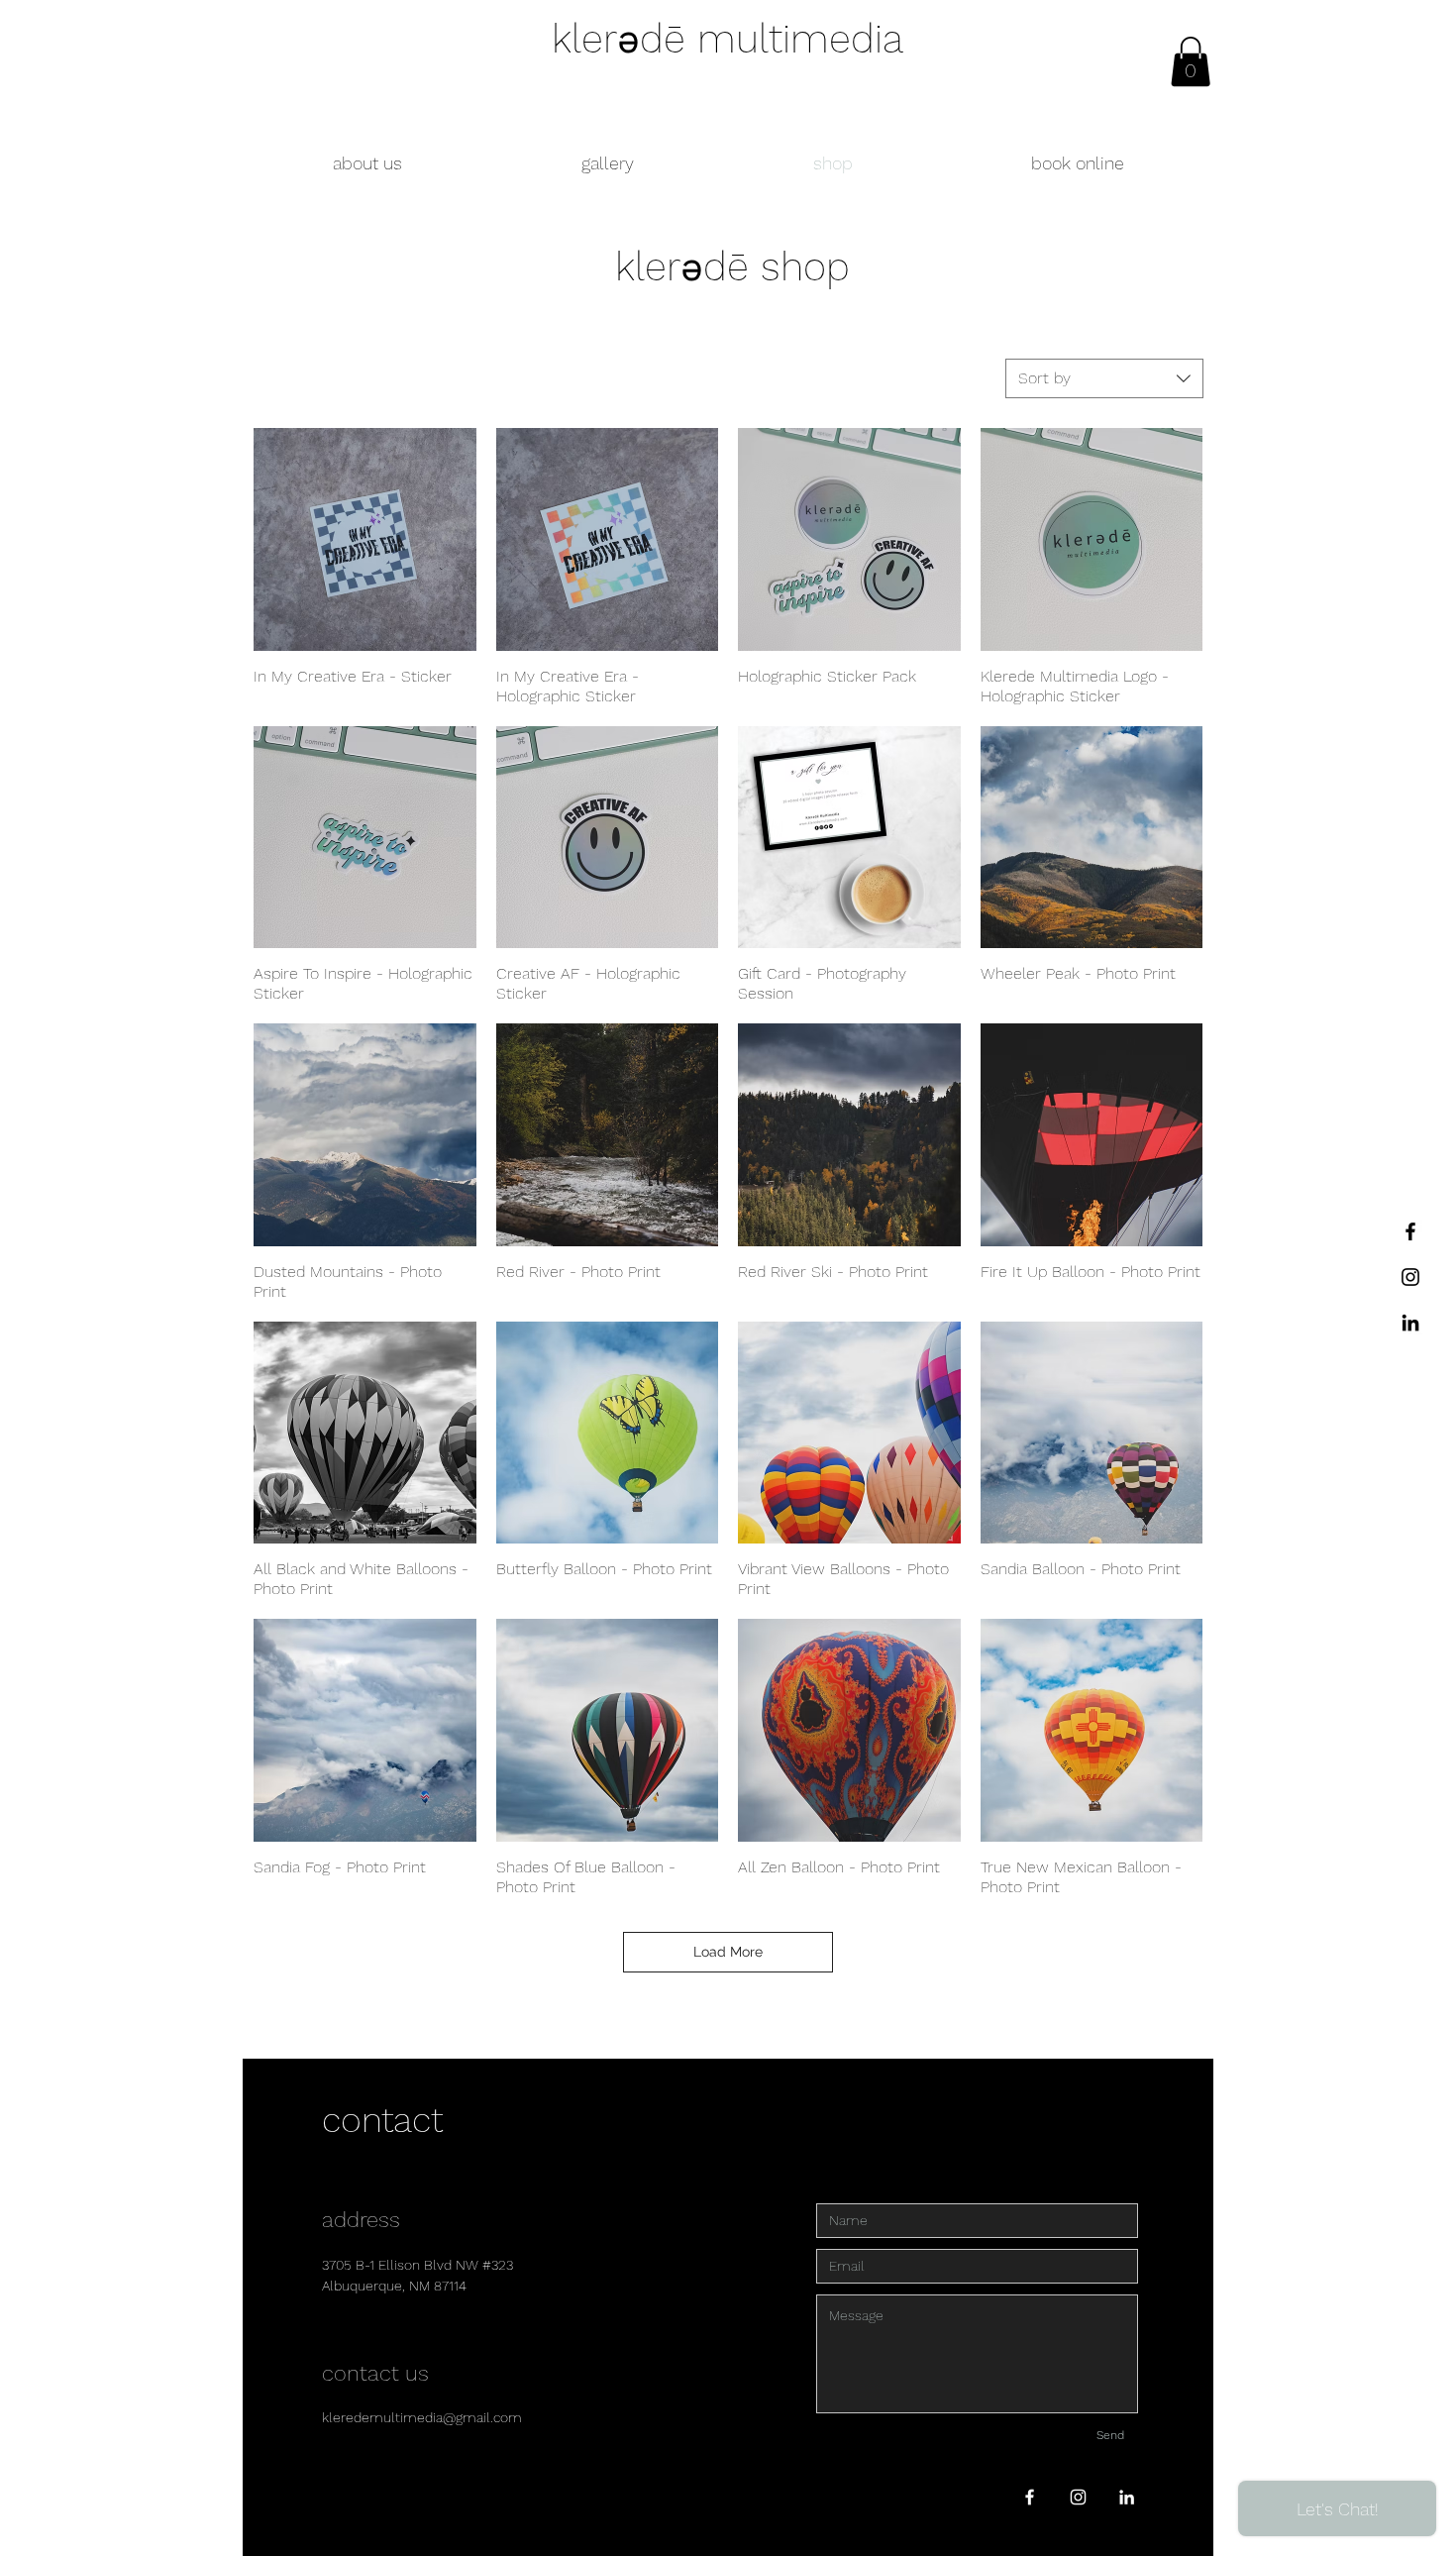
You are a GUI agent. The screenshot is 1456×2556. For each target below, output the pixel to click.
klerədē (688, 267)
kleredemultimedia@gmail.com (422, 2417)
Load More (728, 1952)
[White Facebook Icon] (1030, 2497)
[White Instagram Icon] (1078, 2497)
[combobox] (1104, 378)
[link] (1191, 61)
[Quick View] (365, 539)
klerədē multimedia (728, 39)
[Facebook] (1410, 1231)
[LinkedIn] (1410, 1323)
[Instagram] (1410, 1277)
